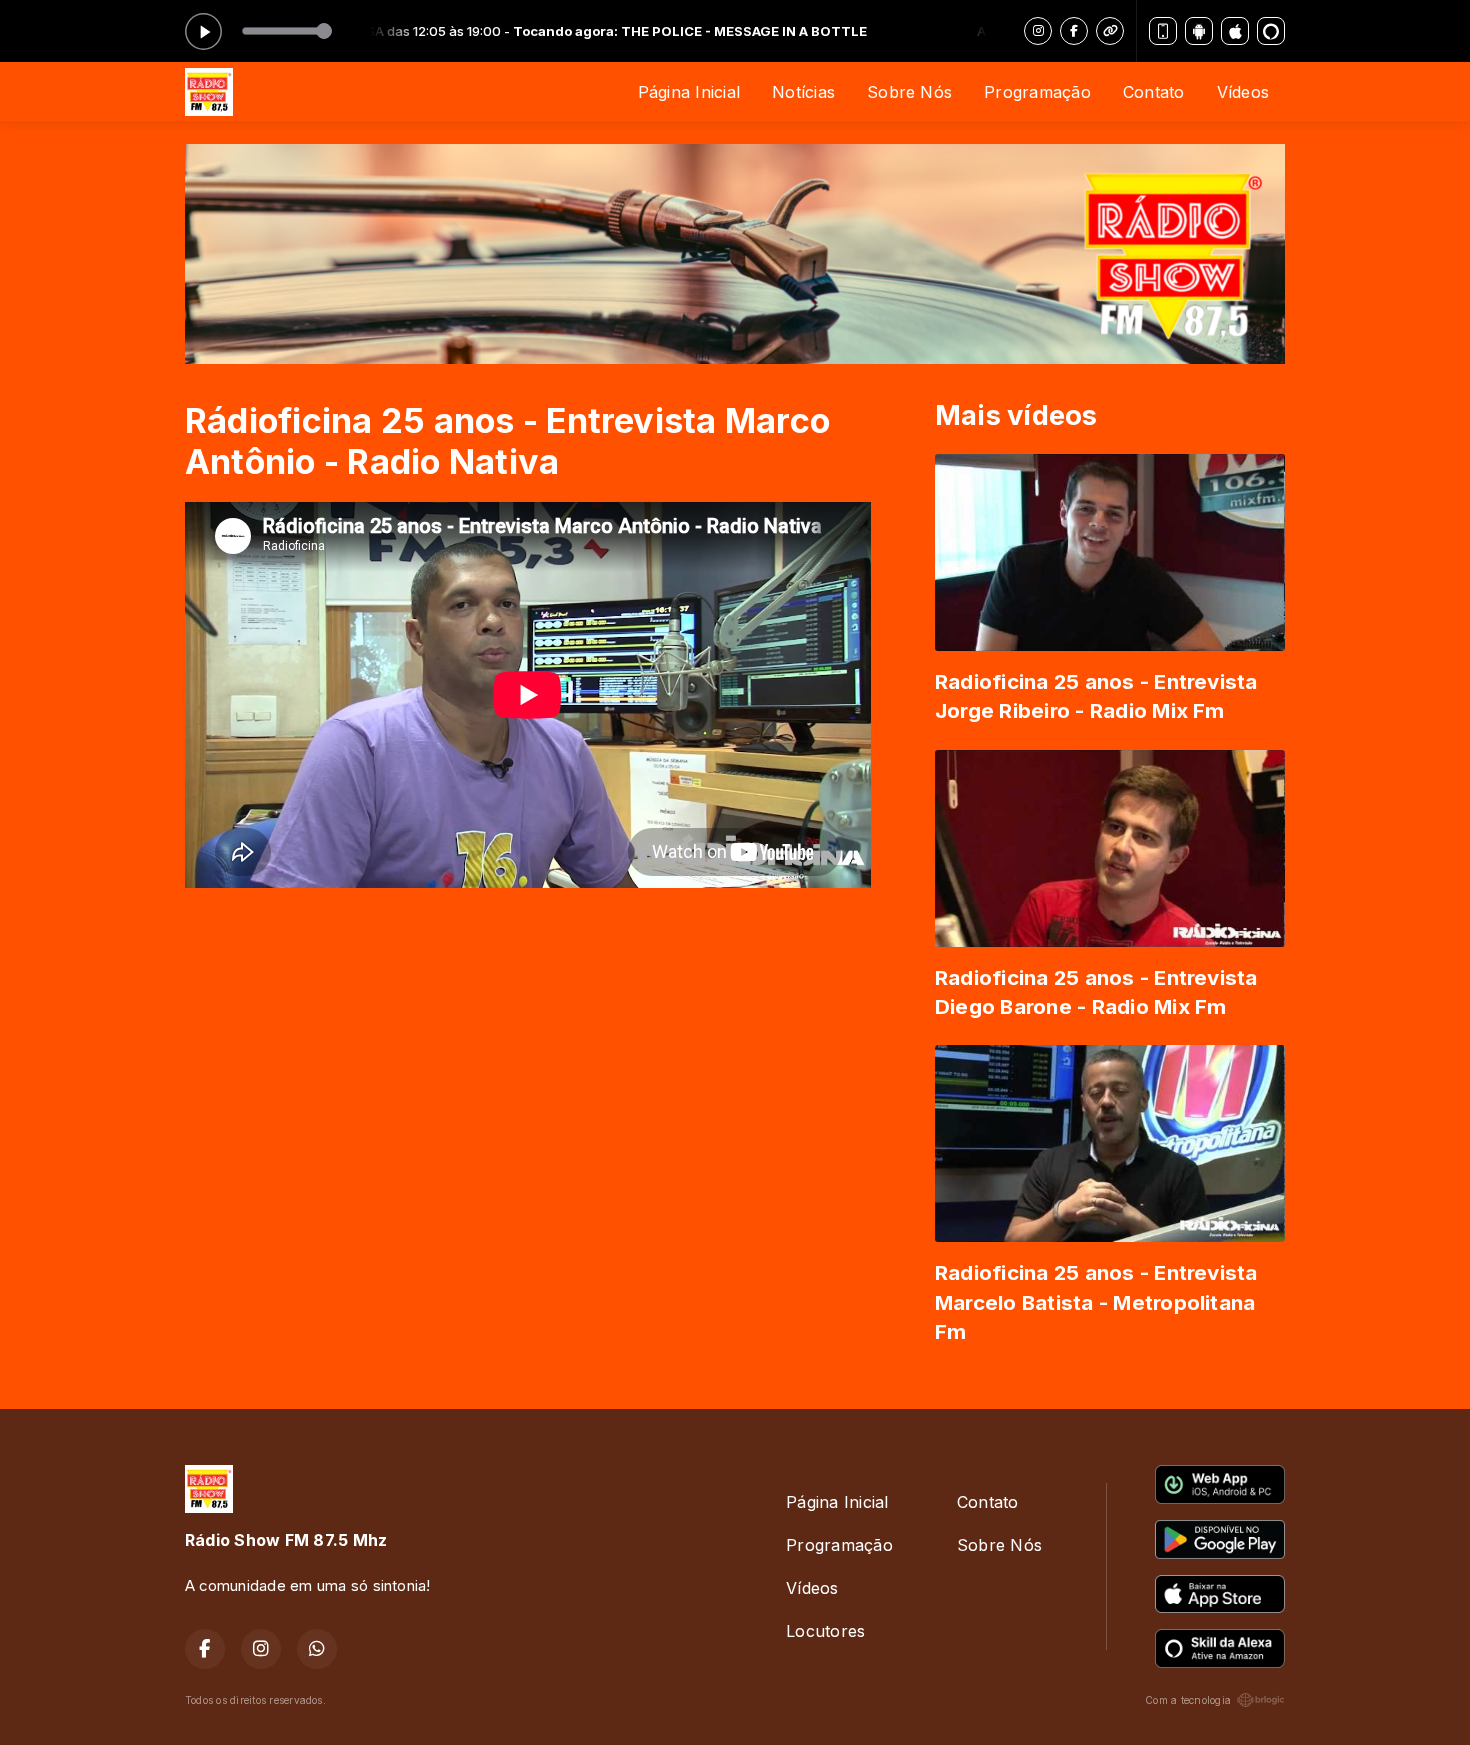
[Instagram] (1038, 31)
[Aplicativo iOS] (1235, 31)
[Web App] (1163, 31)
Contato (1154, 92)
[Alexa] (1271, 31)
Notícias (803, 92)
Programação (1037, 92)
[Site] (1110, 31)
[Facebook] (1074, 31)
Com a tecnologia (1188, 1700)
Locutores (825, 1631)
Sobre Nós (909, 92)
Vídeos (1243, 92)
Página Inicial (689, 92)
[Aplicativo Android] (1199, 31)
